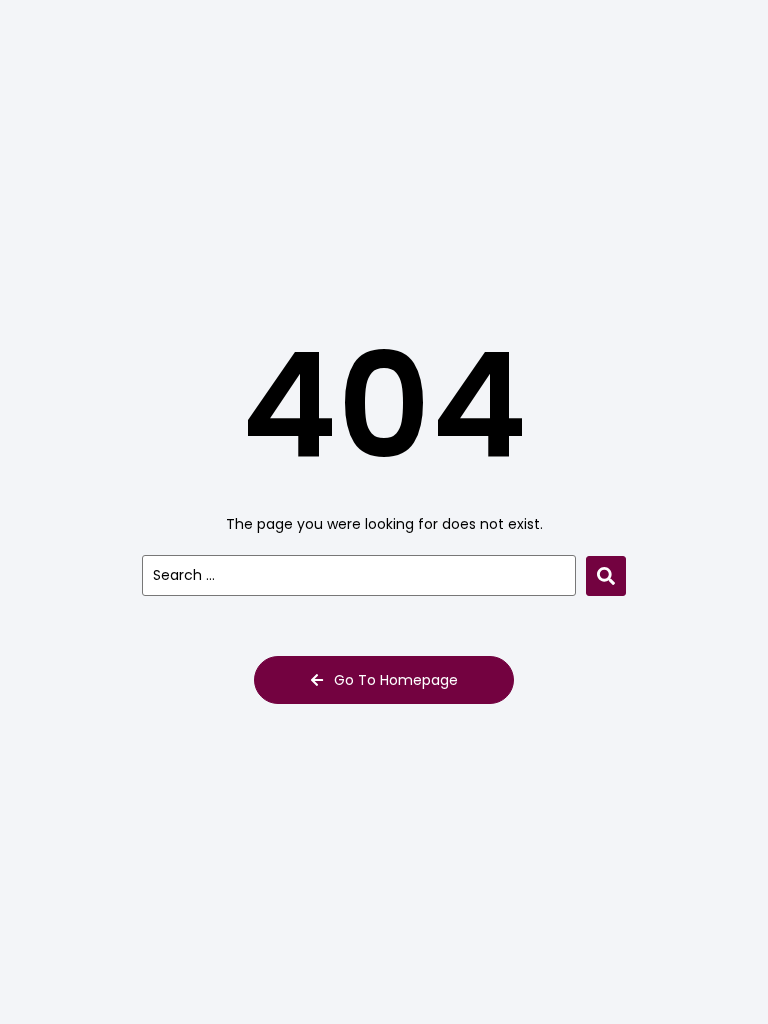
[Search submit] (606, 576)
